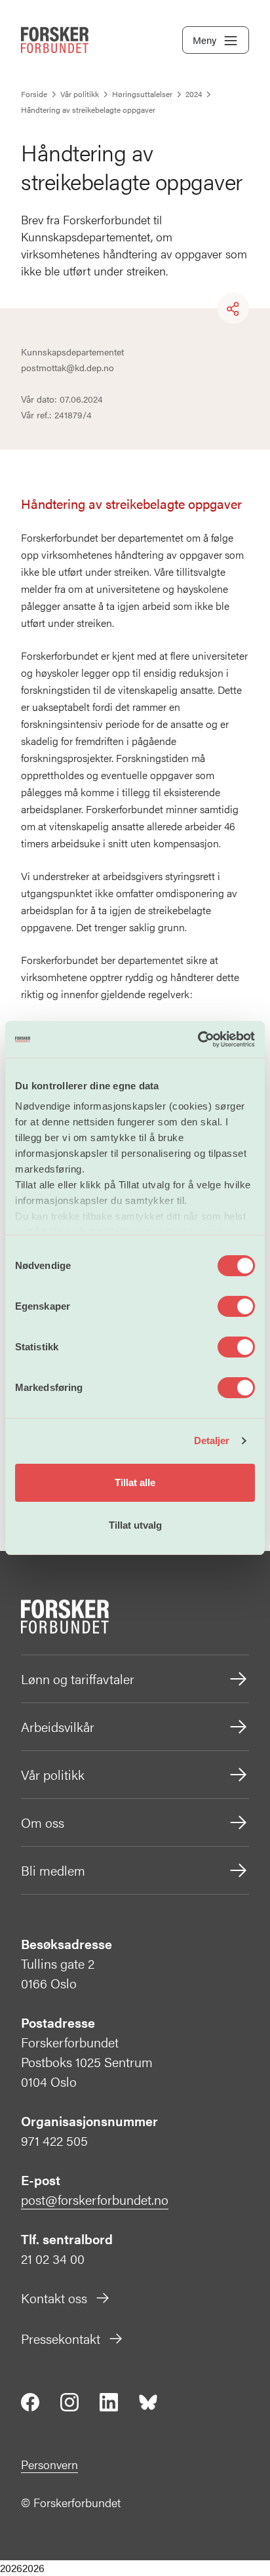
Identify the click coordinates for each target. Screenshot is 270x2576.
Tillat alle (135, 1482)
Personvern (49, 2464)
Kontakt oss (54, 2298)
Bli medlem (53, 1870)
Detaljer (212, 1440)
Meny (204, 40)
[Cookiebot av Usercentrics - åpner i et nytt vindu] (198, 1039)
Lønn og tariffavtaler (78, 1679)
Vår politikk (53, 1774)
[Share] (233, 309)
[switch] (236, 1306)
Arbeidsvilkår (58, 1726)
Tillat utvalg (135, 1525)
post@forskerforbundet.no (95, 2199)
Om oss (43, 1822)
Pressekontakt (61, 2338)
